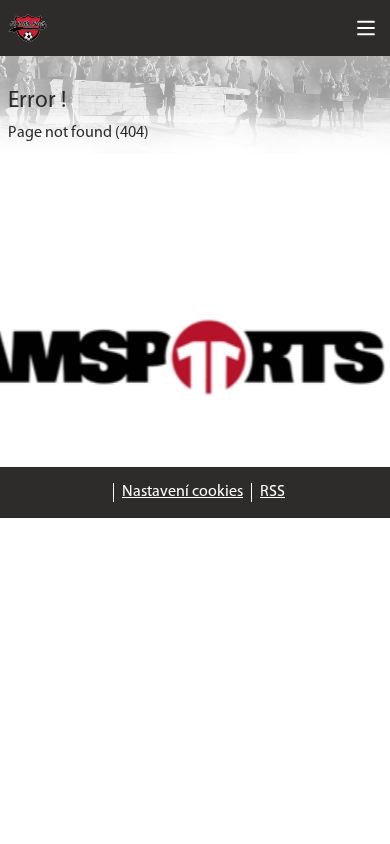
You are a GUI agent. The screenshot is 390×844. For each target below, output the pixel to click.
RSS (272, 492)
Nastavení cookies (182, 492)
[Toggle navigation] (366, 28)
